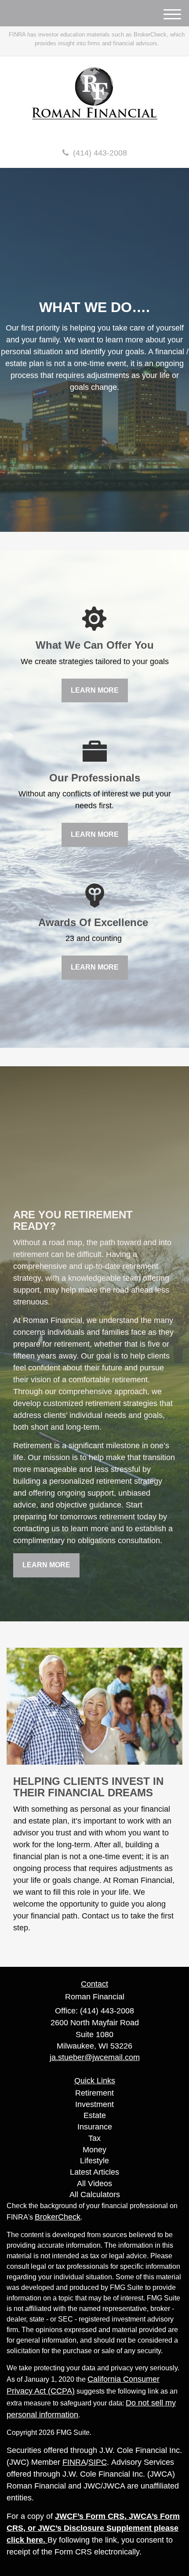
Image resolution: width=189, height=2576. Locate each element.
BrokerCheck (58, 2217)
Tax (94, 2138)
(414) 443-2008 (100, 153)
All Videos (94, 2184)
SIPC (98, 2462)
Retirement (94, 2093)
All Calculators (95, 2195)
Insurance (95, 2127)
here (35, 2540)
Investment (94, 2104)
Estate (95, 2115)
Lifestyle (94, 2161)
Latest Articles (94, 2172)
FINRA (74, 2462)
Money (94, 2150)
